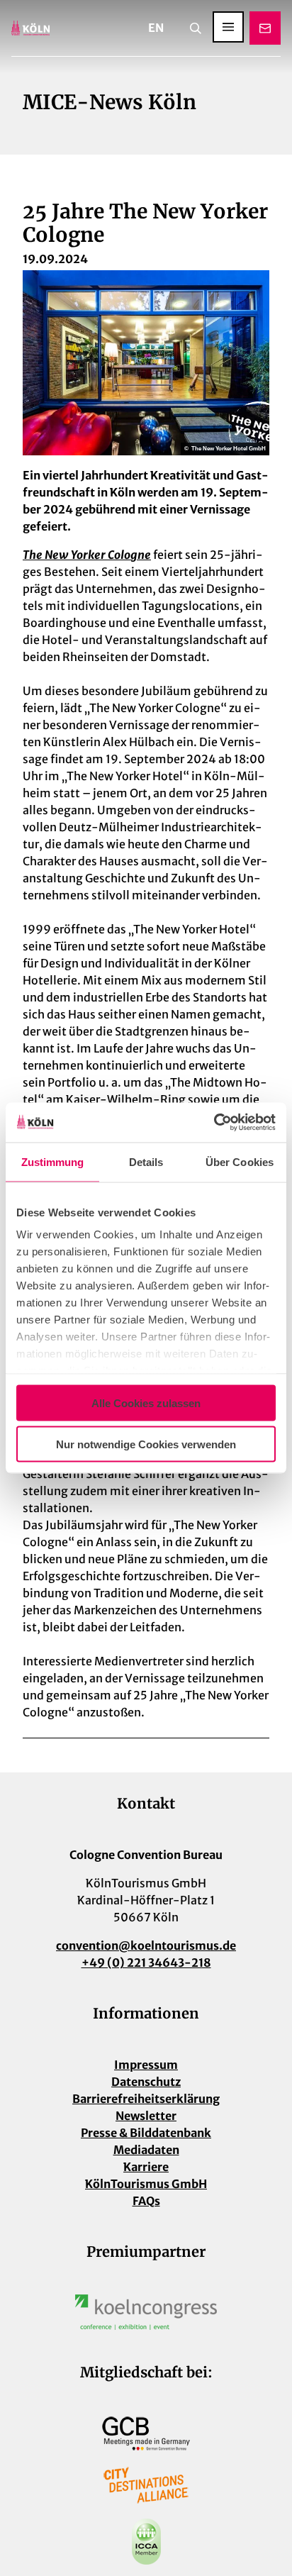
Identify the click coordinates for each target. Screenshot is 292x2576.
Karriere (146, 2167)
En (156, 28)
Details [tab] (146, 1161)
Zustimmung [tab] (53, 1161)
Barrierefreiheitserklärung (146, 2099)
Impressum (146, 2065)
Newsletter (146, 2116)
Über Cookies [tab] (240, 1161)
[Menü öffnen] (228, 27)
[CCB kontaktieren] (265, 28)
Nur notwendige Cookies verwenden (146, 1444)
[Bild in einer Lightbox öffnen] (146, 2312)
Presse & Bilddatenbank (146, 2133)
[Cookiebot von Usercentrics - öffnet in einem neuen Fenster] (214, 1123)
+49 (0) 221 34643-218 (146, 1962)
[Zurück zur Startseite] (30, 28)
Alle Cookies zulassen (146, 1403)
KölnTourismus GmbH (146, 2184)
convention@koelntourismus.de (146, 1945)
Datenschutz (146, 2082)
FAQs (146, 2201)
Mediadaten (146, 2150)
